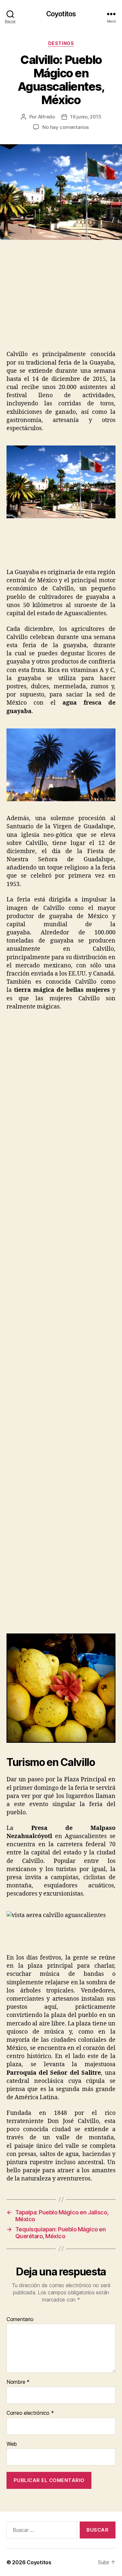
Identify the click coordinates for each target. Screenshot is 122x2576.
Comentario (20, 2319)
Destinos (61, 43)
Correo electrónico (30, 2413)
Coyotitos (61, 14)
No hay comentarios (65, 127)
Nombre (18, 2382)
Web (12, 2444)
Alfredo (47, 117)
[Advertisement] (55, 302)
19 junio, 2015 (86, 117)
